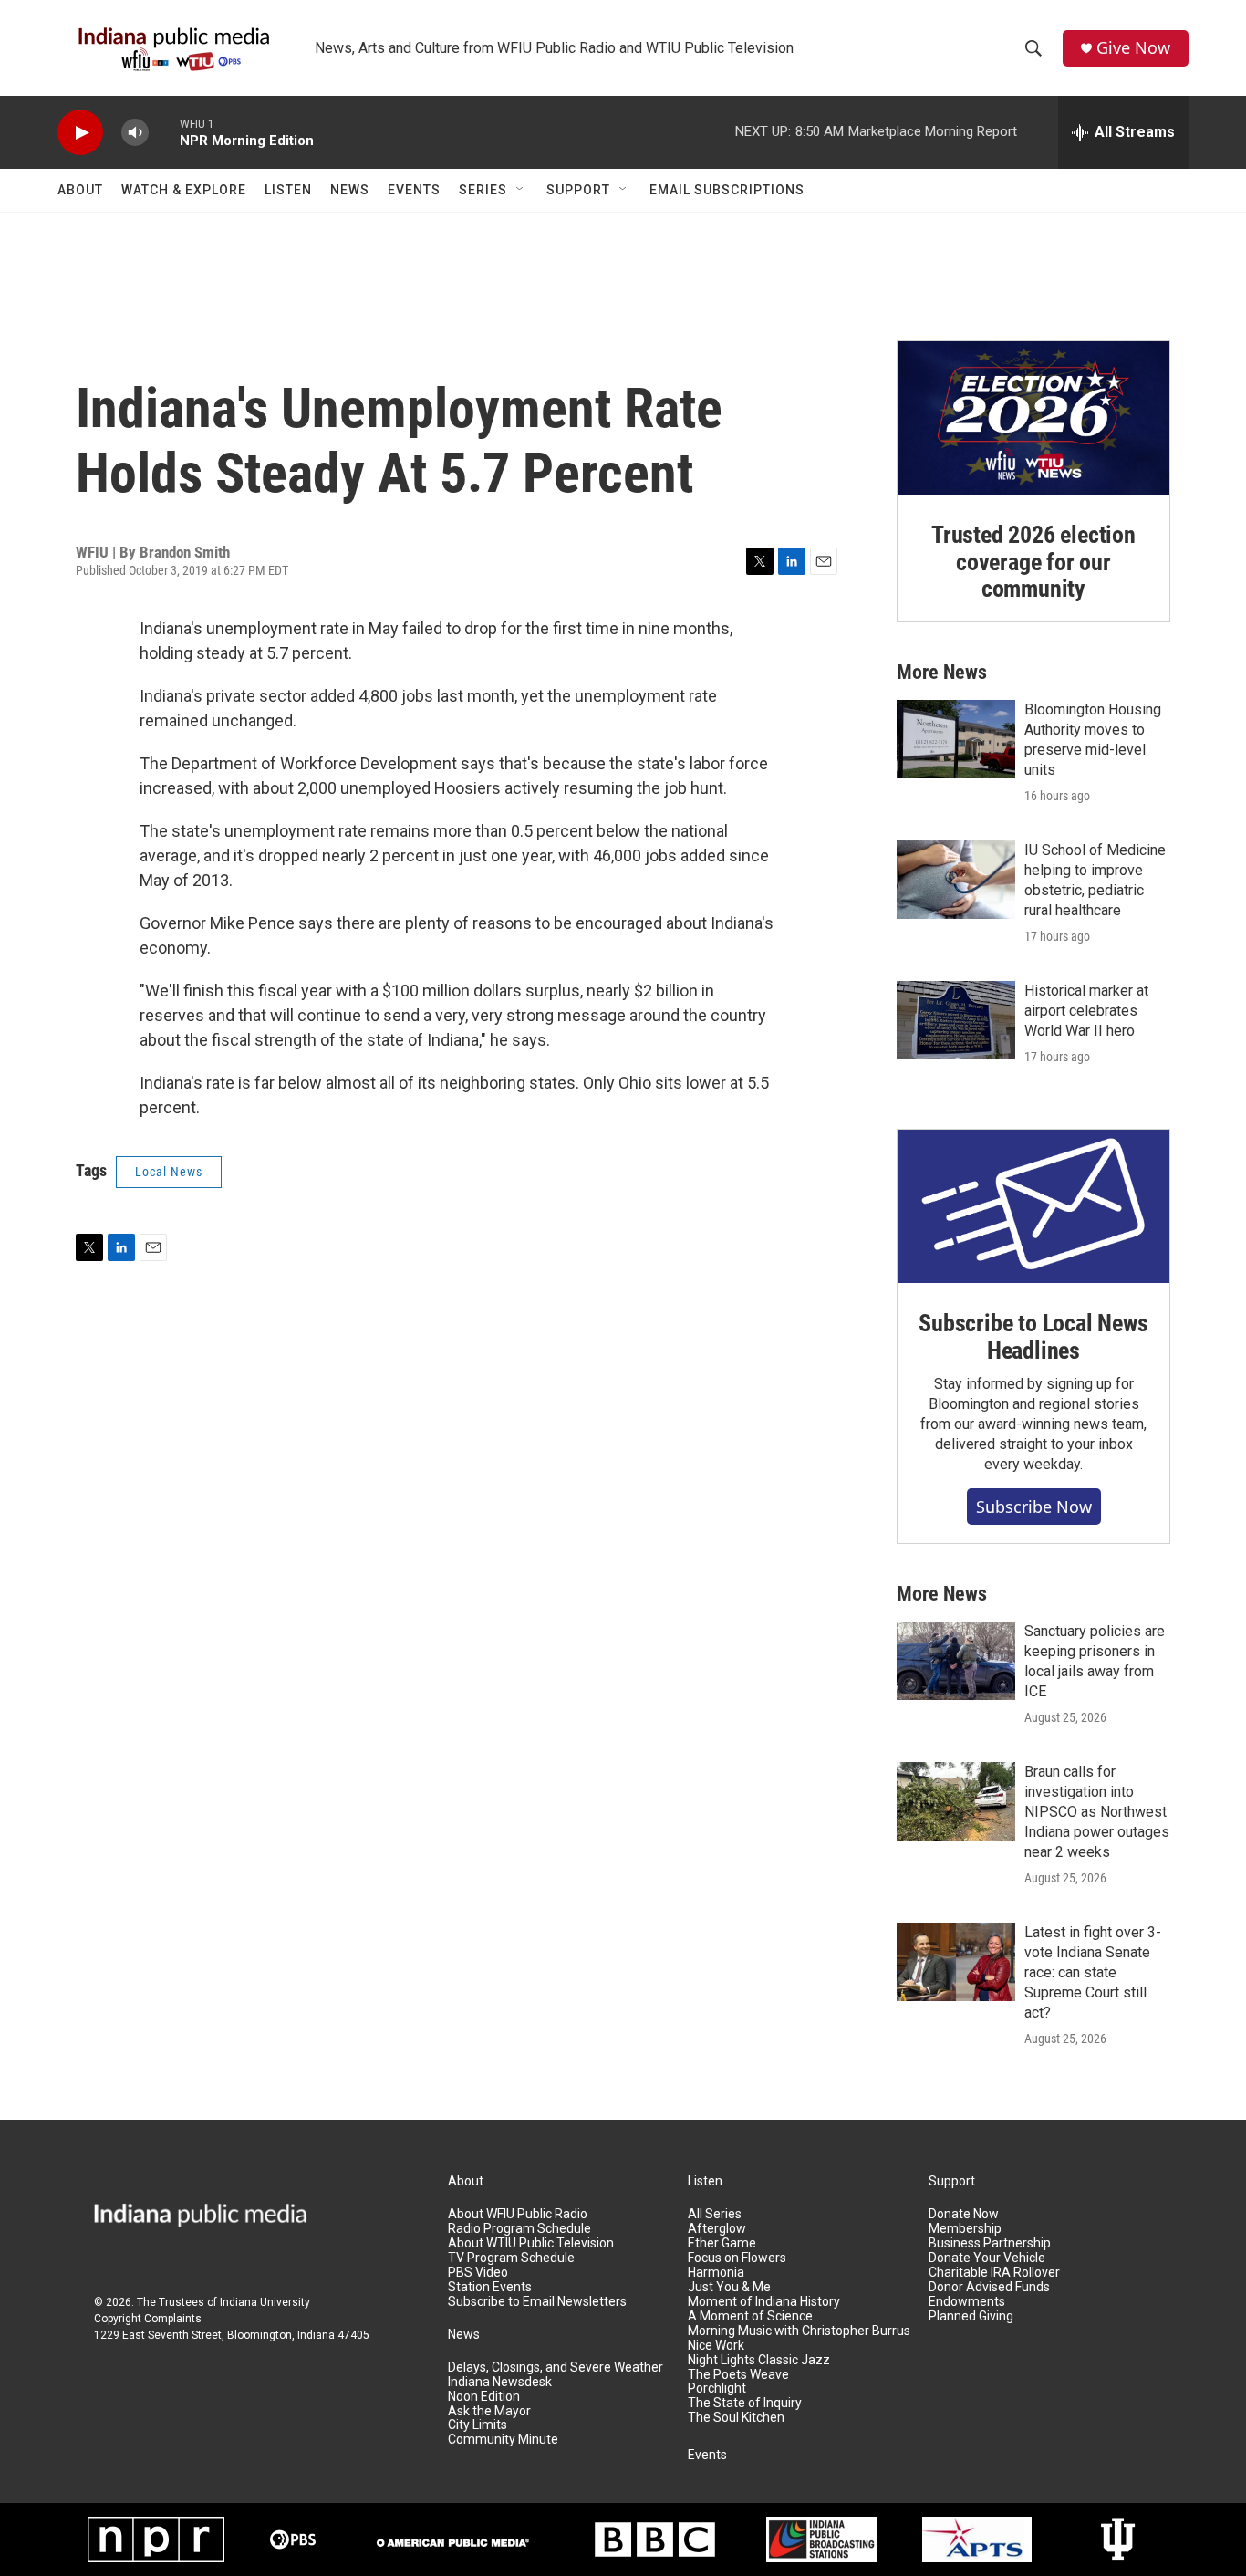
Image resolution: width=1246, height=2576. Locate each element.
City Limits (478, 2425)
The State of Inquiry (745, 2403)
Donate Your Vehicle (987, 2258)
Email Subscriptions (727, 190)
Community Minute (503, 2440)
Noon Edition (484, 2397)
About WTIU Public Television (531, 2243)
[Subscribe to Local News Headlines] (1033, 1206)
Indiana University (265, 2302)
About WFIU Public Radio (518, 2214)
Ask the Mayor (489, 2411)
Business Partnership (990, 2243)
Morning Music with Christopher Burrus (799, 2331)
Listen (288, 190)
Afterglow (717, 2229)
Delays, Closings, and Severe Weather (556, 2367)
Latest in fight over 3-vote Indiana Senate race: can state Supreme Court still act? (1093, 1972)
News (350, 190)
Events (414, 190)
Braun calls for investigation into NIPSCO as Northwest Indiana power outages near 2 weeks (1097, 1812)
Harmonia (716, 2273)
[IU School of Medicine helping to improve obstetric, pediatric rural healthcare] (956, 880)
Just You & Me (729, 2287)
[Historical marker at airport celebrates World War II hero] (956, 1020)
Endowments (967, 2302)
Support (578, 190)
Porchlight (717, 2388)
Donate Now (964, 2214)
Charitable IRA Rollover (994, 2273)
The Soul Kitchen (736, 2418)
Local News (169, 1172)
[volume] (135, 133)
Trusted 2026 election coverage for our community (1033, 562)
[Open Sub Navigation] (521, 190)
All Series (715, 2214)
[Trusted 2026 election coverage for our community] (1033, 418)
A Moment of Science (750, 2316)
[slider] (164, 132)
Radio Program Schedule (519, 2229)
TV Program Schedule (511, 2258)
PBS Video (478, 2273)
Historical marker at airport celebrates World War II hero (1086, 1011)
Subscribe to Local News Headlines (1033, 1337)
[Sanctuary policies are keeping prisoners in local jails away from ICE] (956, 1661)
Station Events (490, 2287)
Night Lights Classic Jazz (759, 2360)
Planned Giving (971, 2316)
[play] (80, 133)
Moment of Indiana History (764, 2302)
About (80, 190)
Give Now (1133, 48)
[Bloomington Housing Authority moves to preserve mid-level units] (956, 739)
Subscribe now (1034, 1507)
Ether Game (722, 2243)
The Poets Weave (738, 2375)
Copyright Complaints (148, 2319)
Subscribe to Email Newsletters (537, 2302)
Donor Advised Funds (989, 2287)
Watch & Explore (184, 190)
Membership (965, 2229)
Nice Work (716, 2346)
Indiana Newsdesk (500, 2382)
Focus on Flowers (737, 2258)
